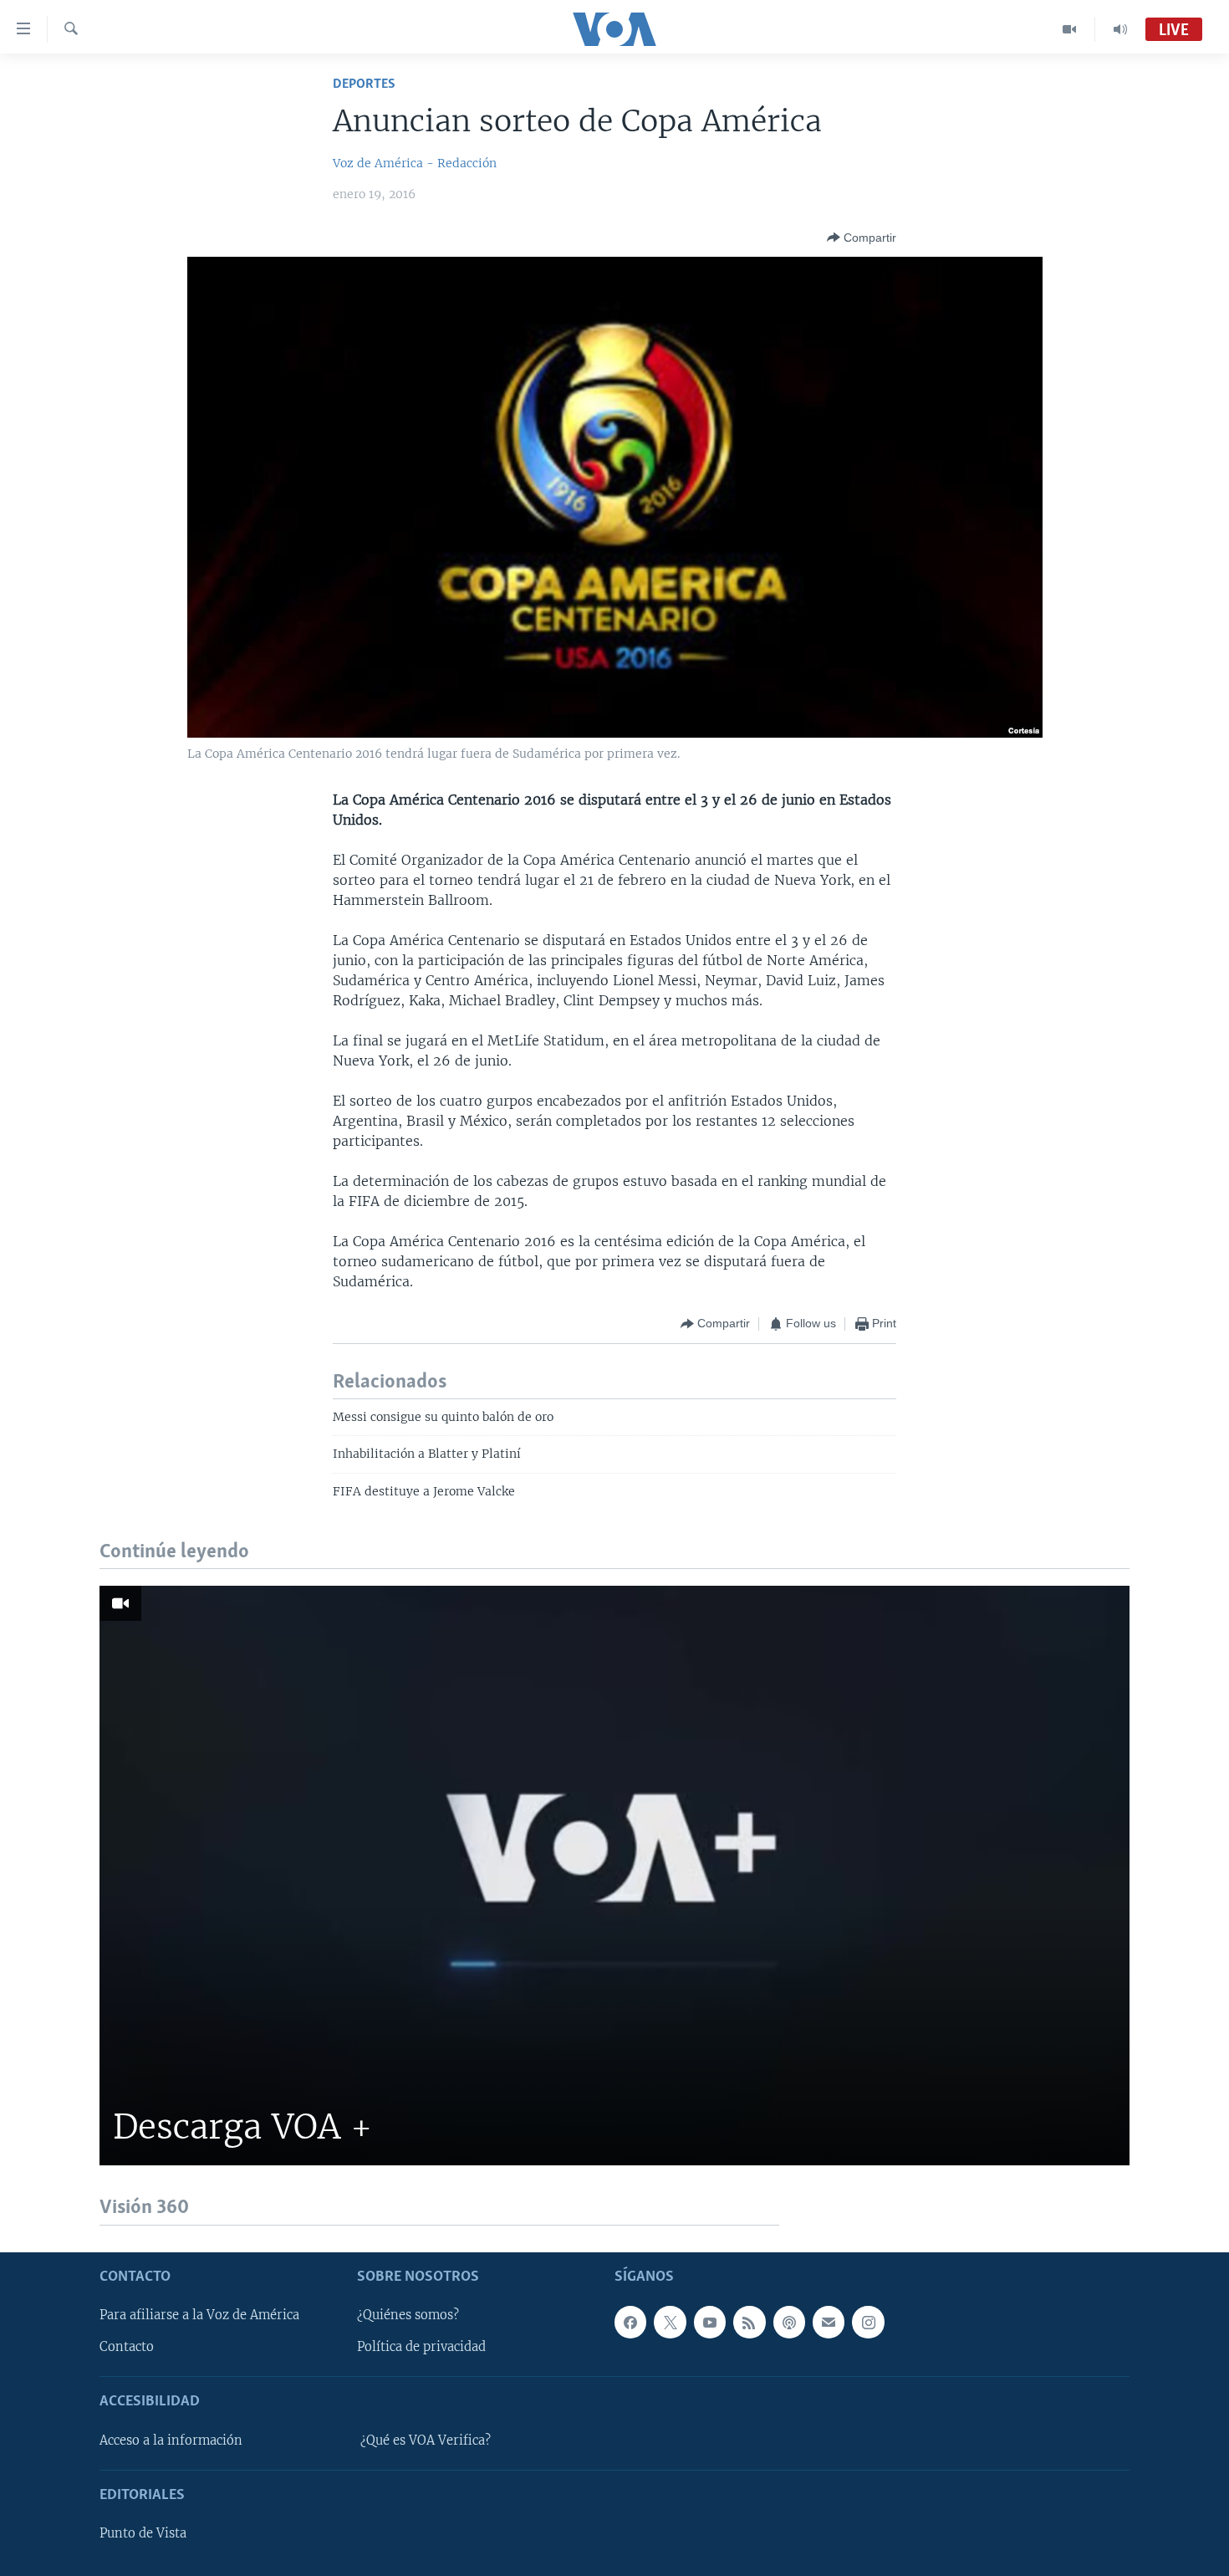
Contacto (127, 2347)
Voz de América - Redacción (415, 163)
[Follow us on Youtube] (710, 2322)
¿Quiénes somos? (408, 2315)
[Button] (862, 238)
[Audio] (1120, 29)
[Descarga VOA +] (614, 1876)
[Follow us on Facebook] (630, 2322)
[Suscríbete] (829, 2322)
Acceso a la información (171, 2440)
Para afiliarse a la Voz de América (199, 2315)
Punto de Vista (143, 2533)
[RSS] (749, 2322)
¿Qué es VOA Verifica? (426, 2440)
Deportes (364, 84)
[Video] (1070, 29)
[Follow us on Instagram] (868, 2322)
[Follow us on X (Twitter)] (670, 2322)
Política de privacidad (421, 2347)
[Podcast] (789, 2322)
